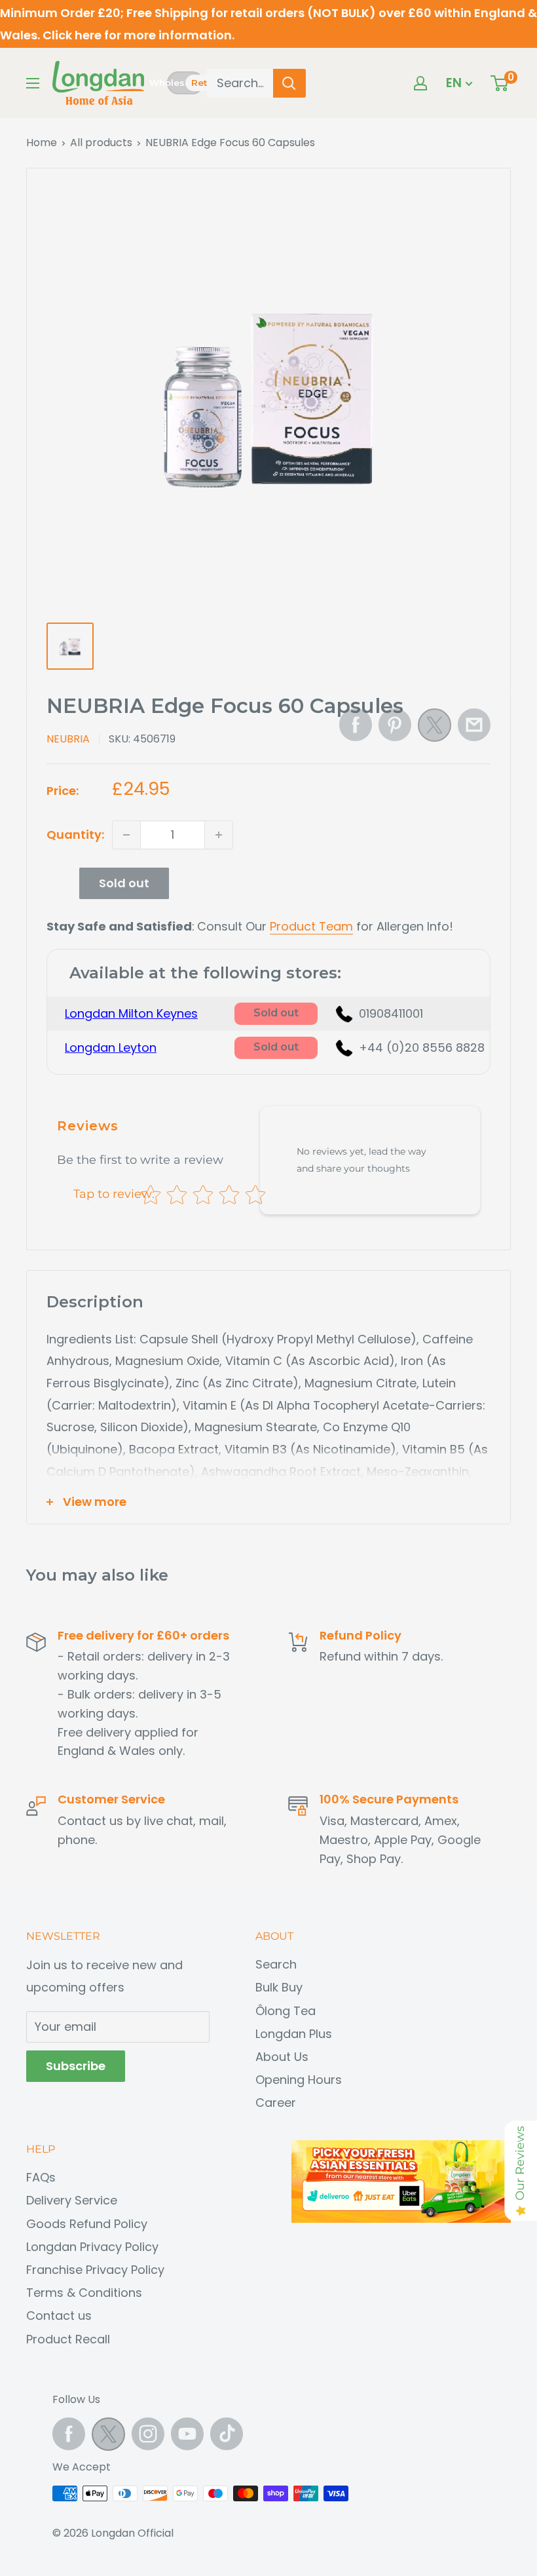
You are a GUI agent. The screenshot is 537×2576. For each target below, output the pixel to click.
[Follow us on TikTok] (227, 2434)
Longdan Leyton (111, 1048)
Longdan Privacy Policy (92, 2247)
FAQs (41, 2177)
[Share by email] (474, 725)
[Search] (289, 83)
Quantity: (75, 835)
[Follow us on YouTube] (187, 2434)
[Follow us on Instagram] (148, 2434)
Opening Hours (299, 2080)
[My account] (420, 83)
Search (276, 1964)
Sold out (124, 883)
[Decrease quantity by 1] (126, 835)
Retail (205, 83)
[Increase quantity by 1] (219, 835)
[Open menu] (33, 83)
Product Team (311, 926)
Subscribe (76, 2066)
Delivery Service (72, 2200)
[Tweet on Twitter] (435, 729)
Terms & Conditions (84, 2293)
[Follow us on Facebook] (69, 2434)
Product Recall (68, 2339)
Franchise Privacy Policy (95, 2270)
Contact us (59, 2316)
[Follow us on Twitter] (108, 2437)
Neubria (68, 739)
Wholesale (167, 83)
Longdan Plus (294, 2034)
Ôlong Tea (286, 2011)
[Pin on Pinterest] (395, 725)
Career (276, 2103)
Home (42, 143)
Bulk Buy (279, 1987)
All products (101, 143)
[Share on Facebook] (356, 725)
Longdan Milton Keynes (131, 1013)
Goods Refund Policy (87, 2224)
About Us (282, 2057)
